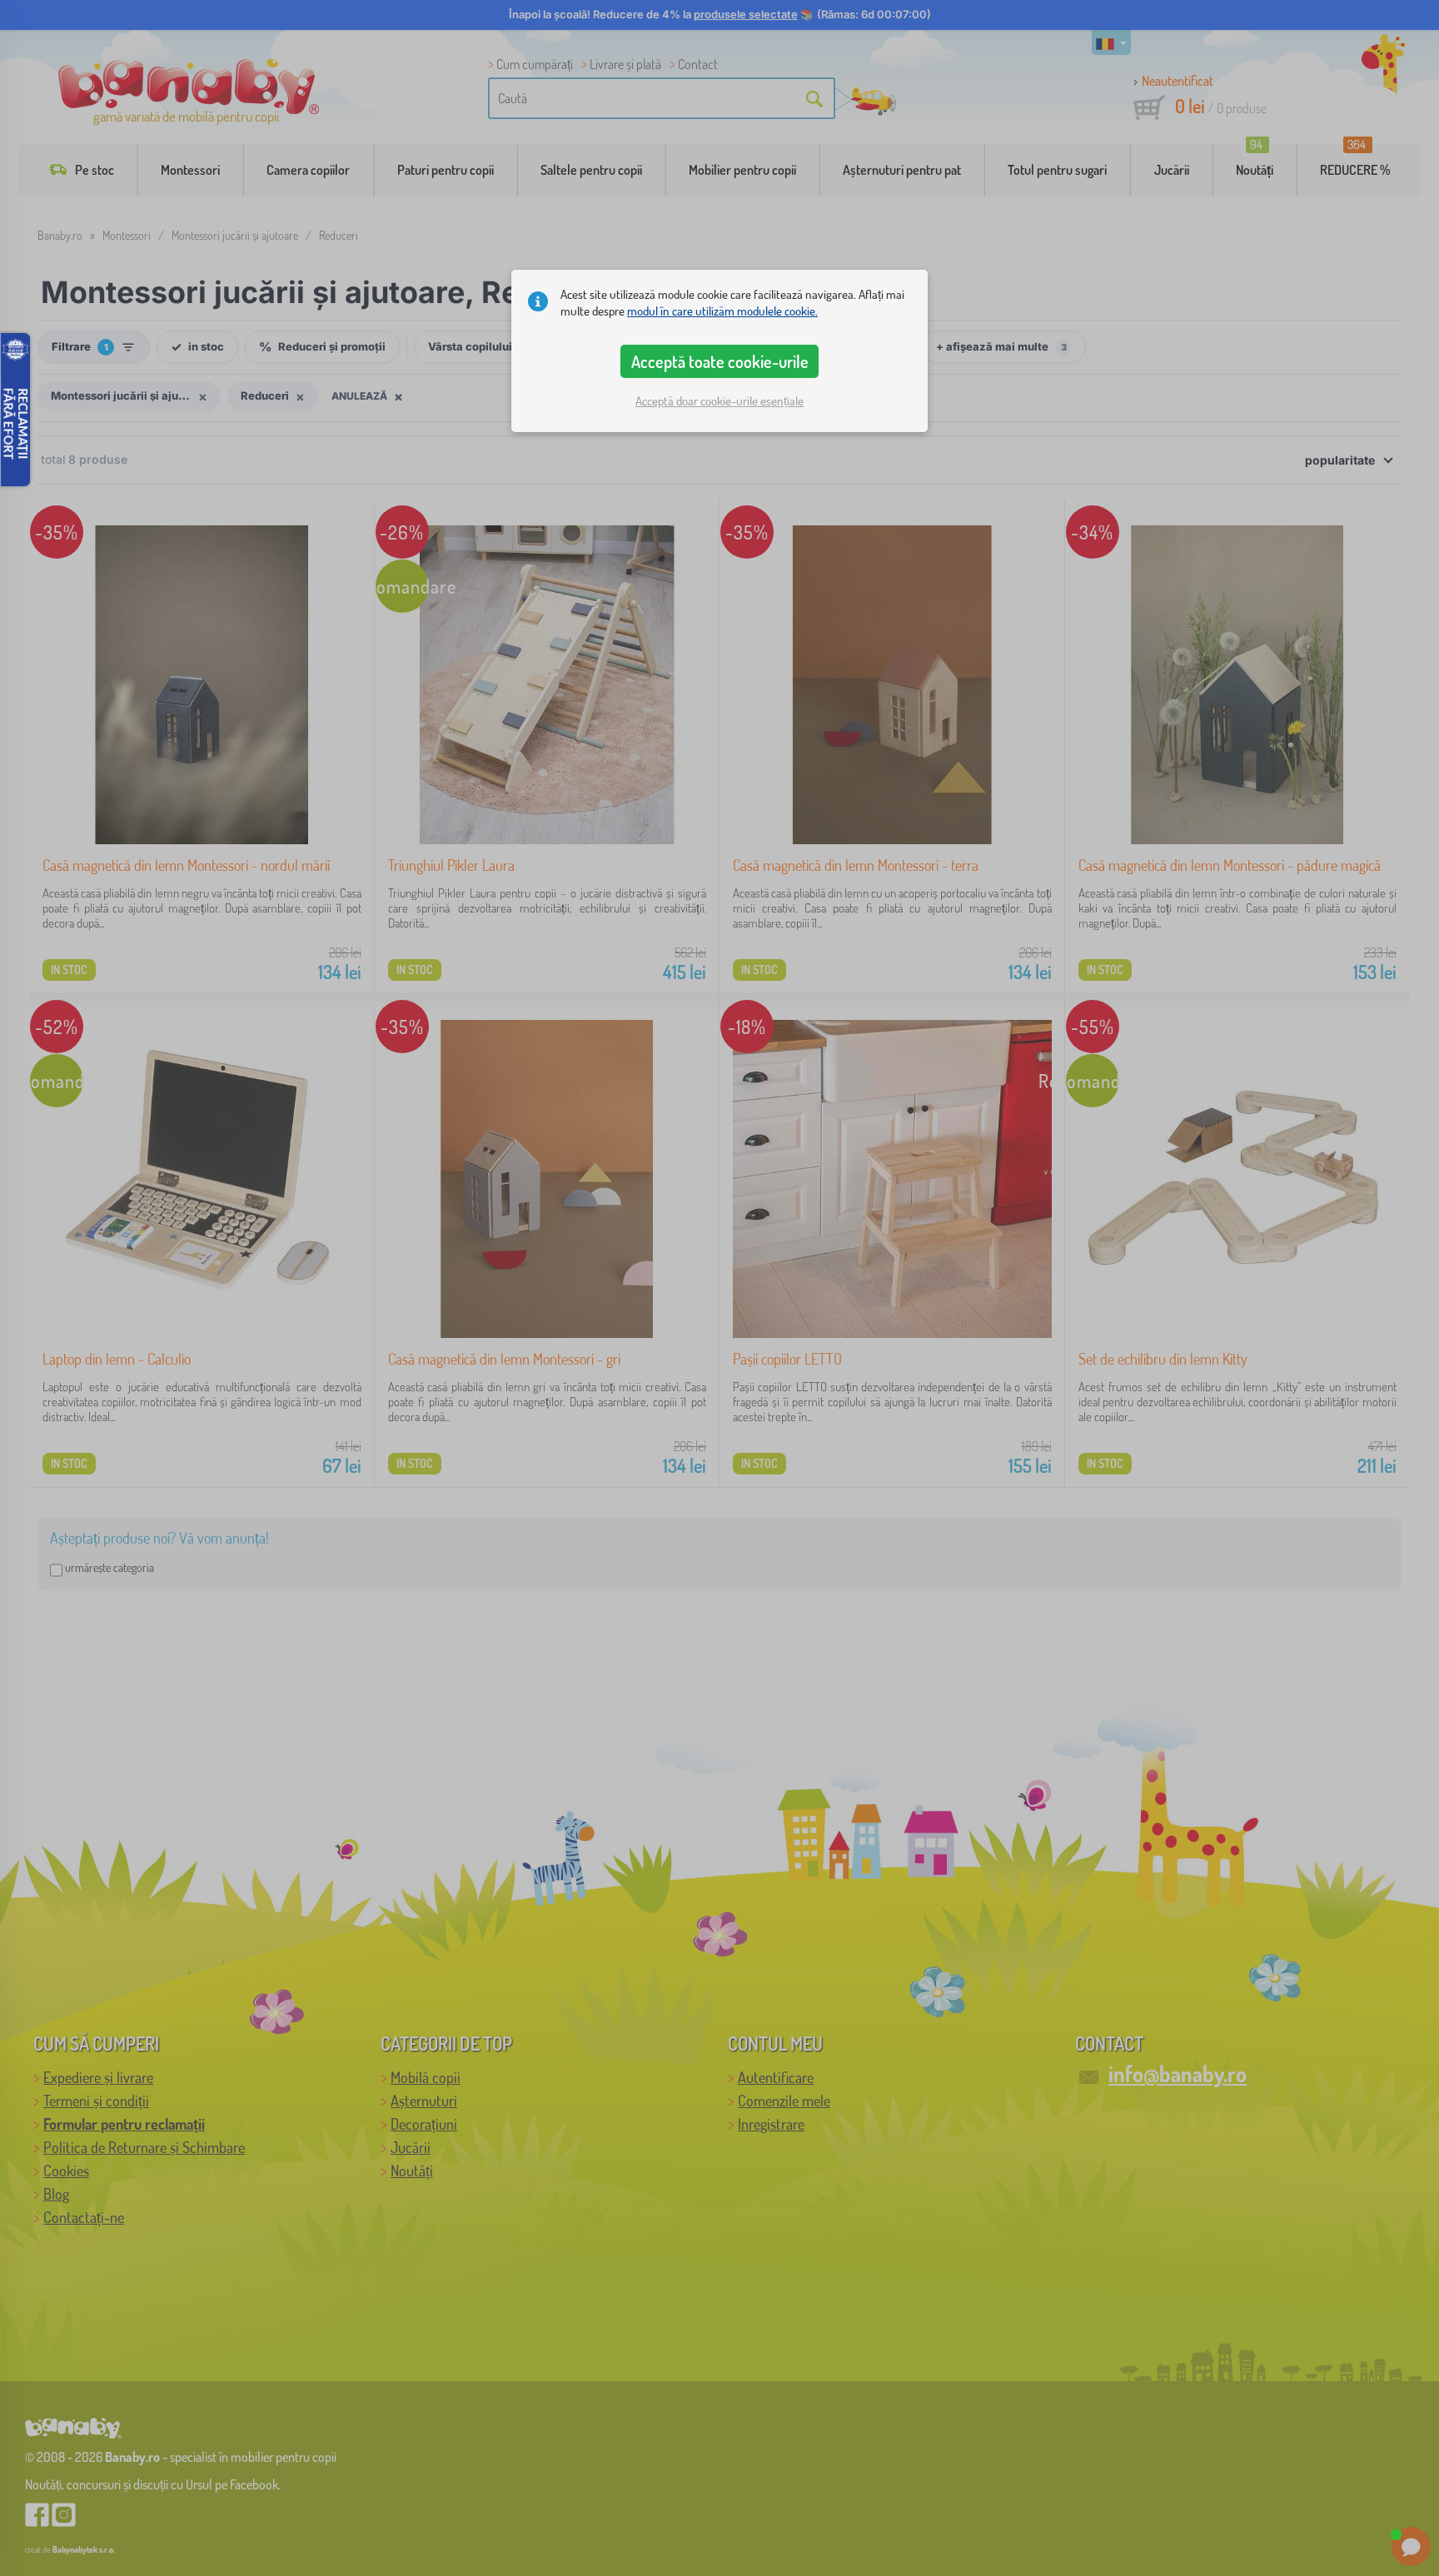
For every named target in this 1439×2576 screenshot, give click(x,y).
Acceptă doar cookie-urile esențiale (719, 401)
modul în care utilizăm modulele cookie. (722, 311)
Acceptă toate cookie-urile (720, 361)
